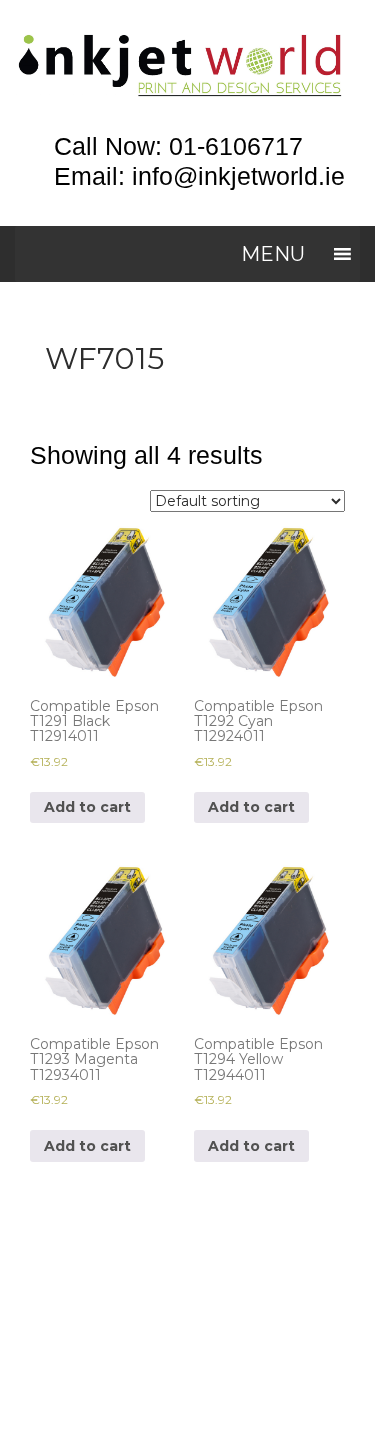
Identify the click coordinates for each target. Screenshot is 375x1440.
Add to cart (87, 807)
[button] (273, 254)
